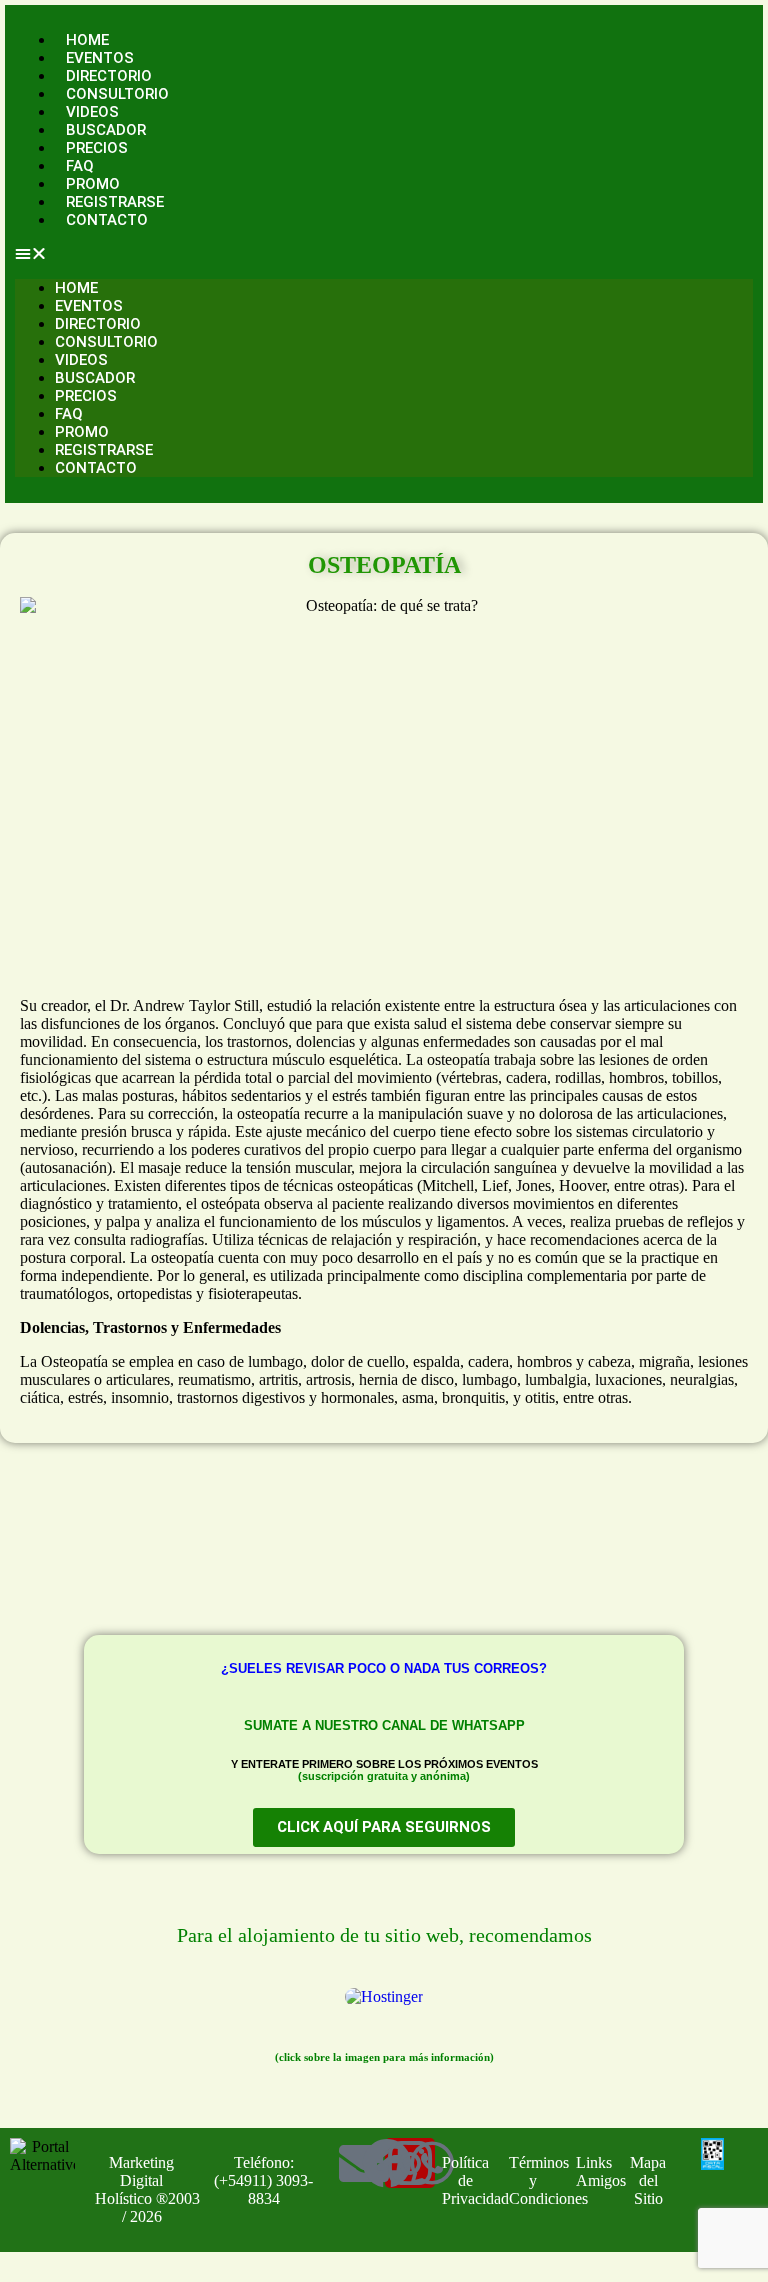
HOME (87, 40)
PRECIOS (97, 148)
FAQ (80, 166)
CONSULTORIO (117, 94)
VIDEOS (92, 112)
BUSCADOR (106, 130)
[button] (384, 254)
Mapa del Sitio (648, 2180)
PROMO (93, 184)
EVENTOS (100, 58)
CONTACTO (107, 220)
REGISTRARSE (115, 202)
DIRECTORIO (109, 76)
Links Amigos (601, 2171)
